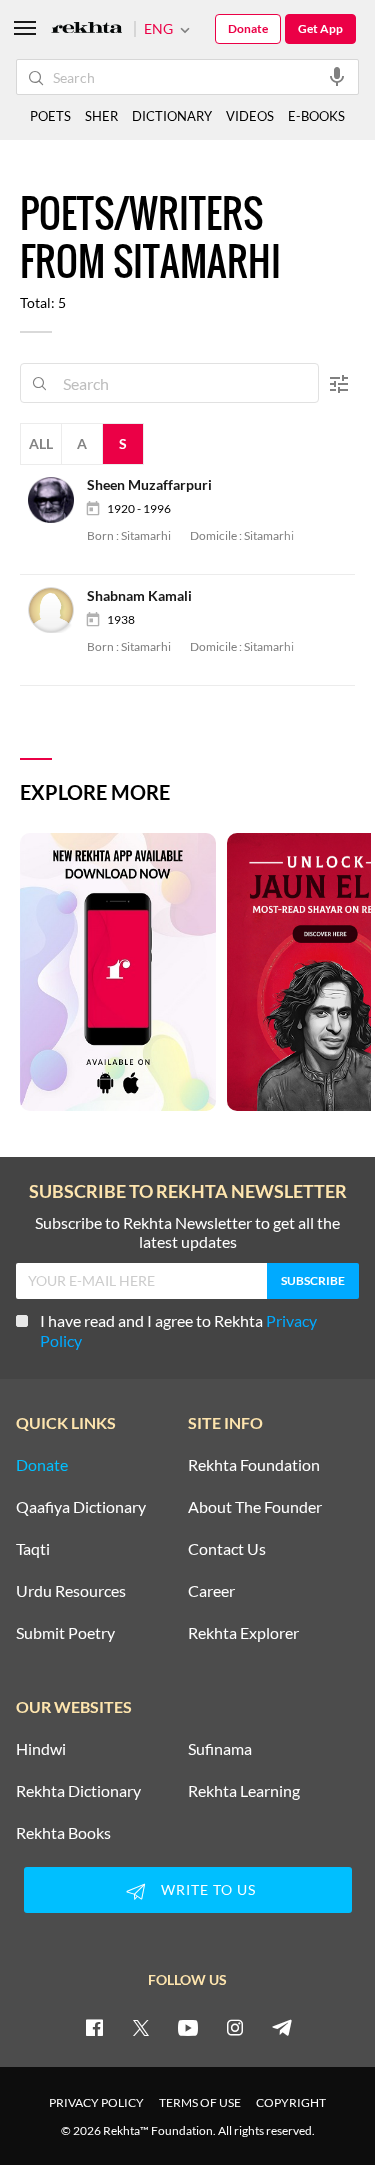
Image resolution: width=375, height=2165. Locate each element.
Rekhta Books (63, 1833)
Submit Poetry (65, 1633)
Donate (248, 28)
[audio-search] (337, 76)
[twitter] (141, 2027)
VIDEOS (250, 116)
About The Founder (255, 1507)
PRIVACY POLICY (96, 2102)
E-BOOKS (316, 116)
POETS (50, 116)
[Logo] (87, 29)
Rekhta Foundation (254, 1465)
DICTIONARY (172, 116)
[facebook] (94, 2027)
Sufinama (220, 1749)
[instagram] (235, 2027)
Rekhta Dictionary (78, 1791)
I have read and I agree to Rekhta (178, 1330)
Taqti (33, 1549)
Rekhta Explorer (243, 1633)
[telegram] (282, 2027)
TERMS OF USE (200, 2102)
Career (211, 1591)
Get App (320, 28)
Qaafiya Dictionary (81, 1507)
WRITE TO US (208, 1889)
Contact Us (227, 1549)
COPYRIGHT (291, 2102)
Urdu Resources (71, 1591)
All (41, 443)
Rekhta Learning (244, 1791)
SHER (101, 116)
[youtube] (188, 2027)
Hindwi (41, 1749)
